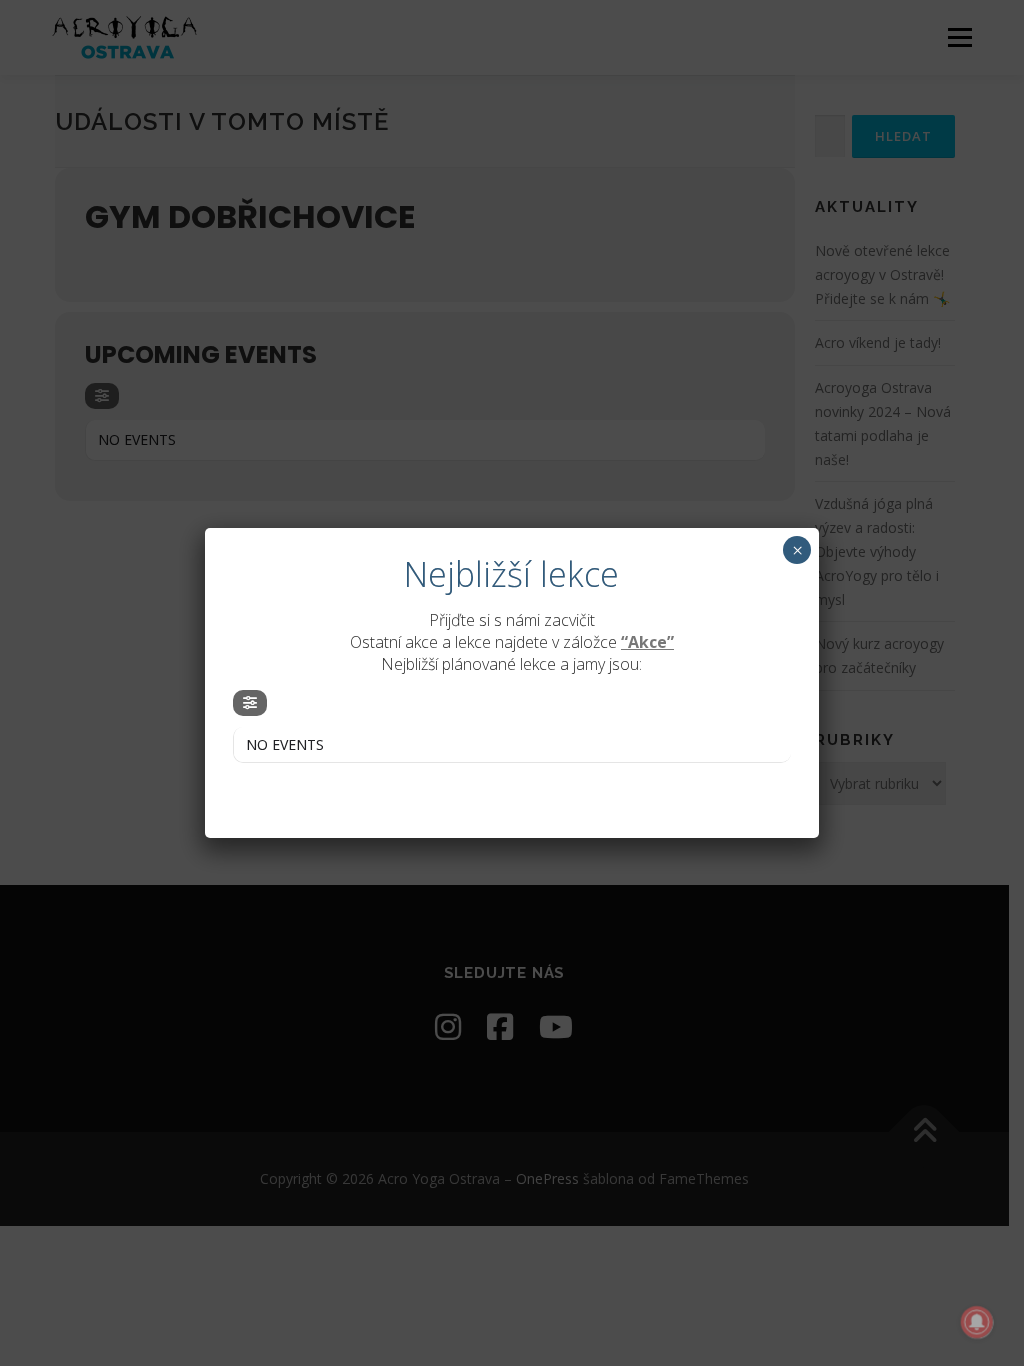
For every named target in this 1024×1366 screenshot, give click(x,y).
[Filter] (250, 703)
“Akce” (647, 642)
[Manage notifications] (977, 1322)
